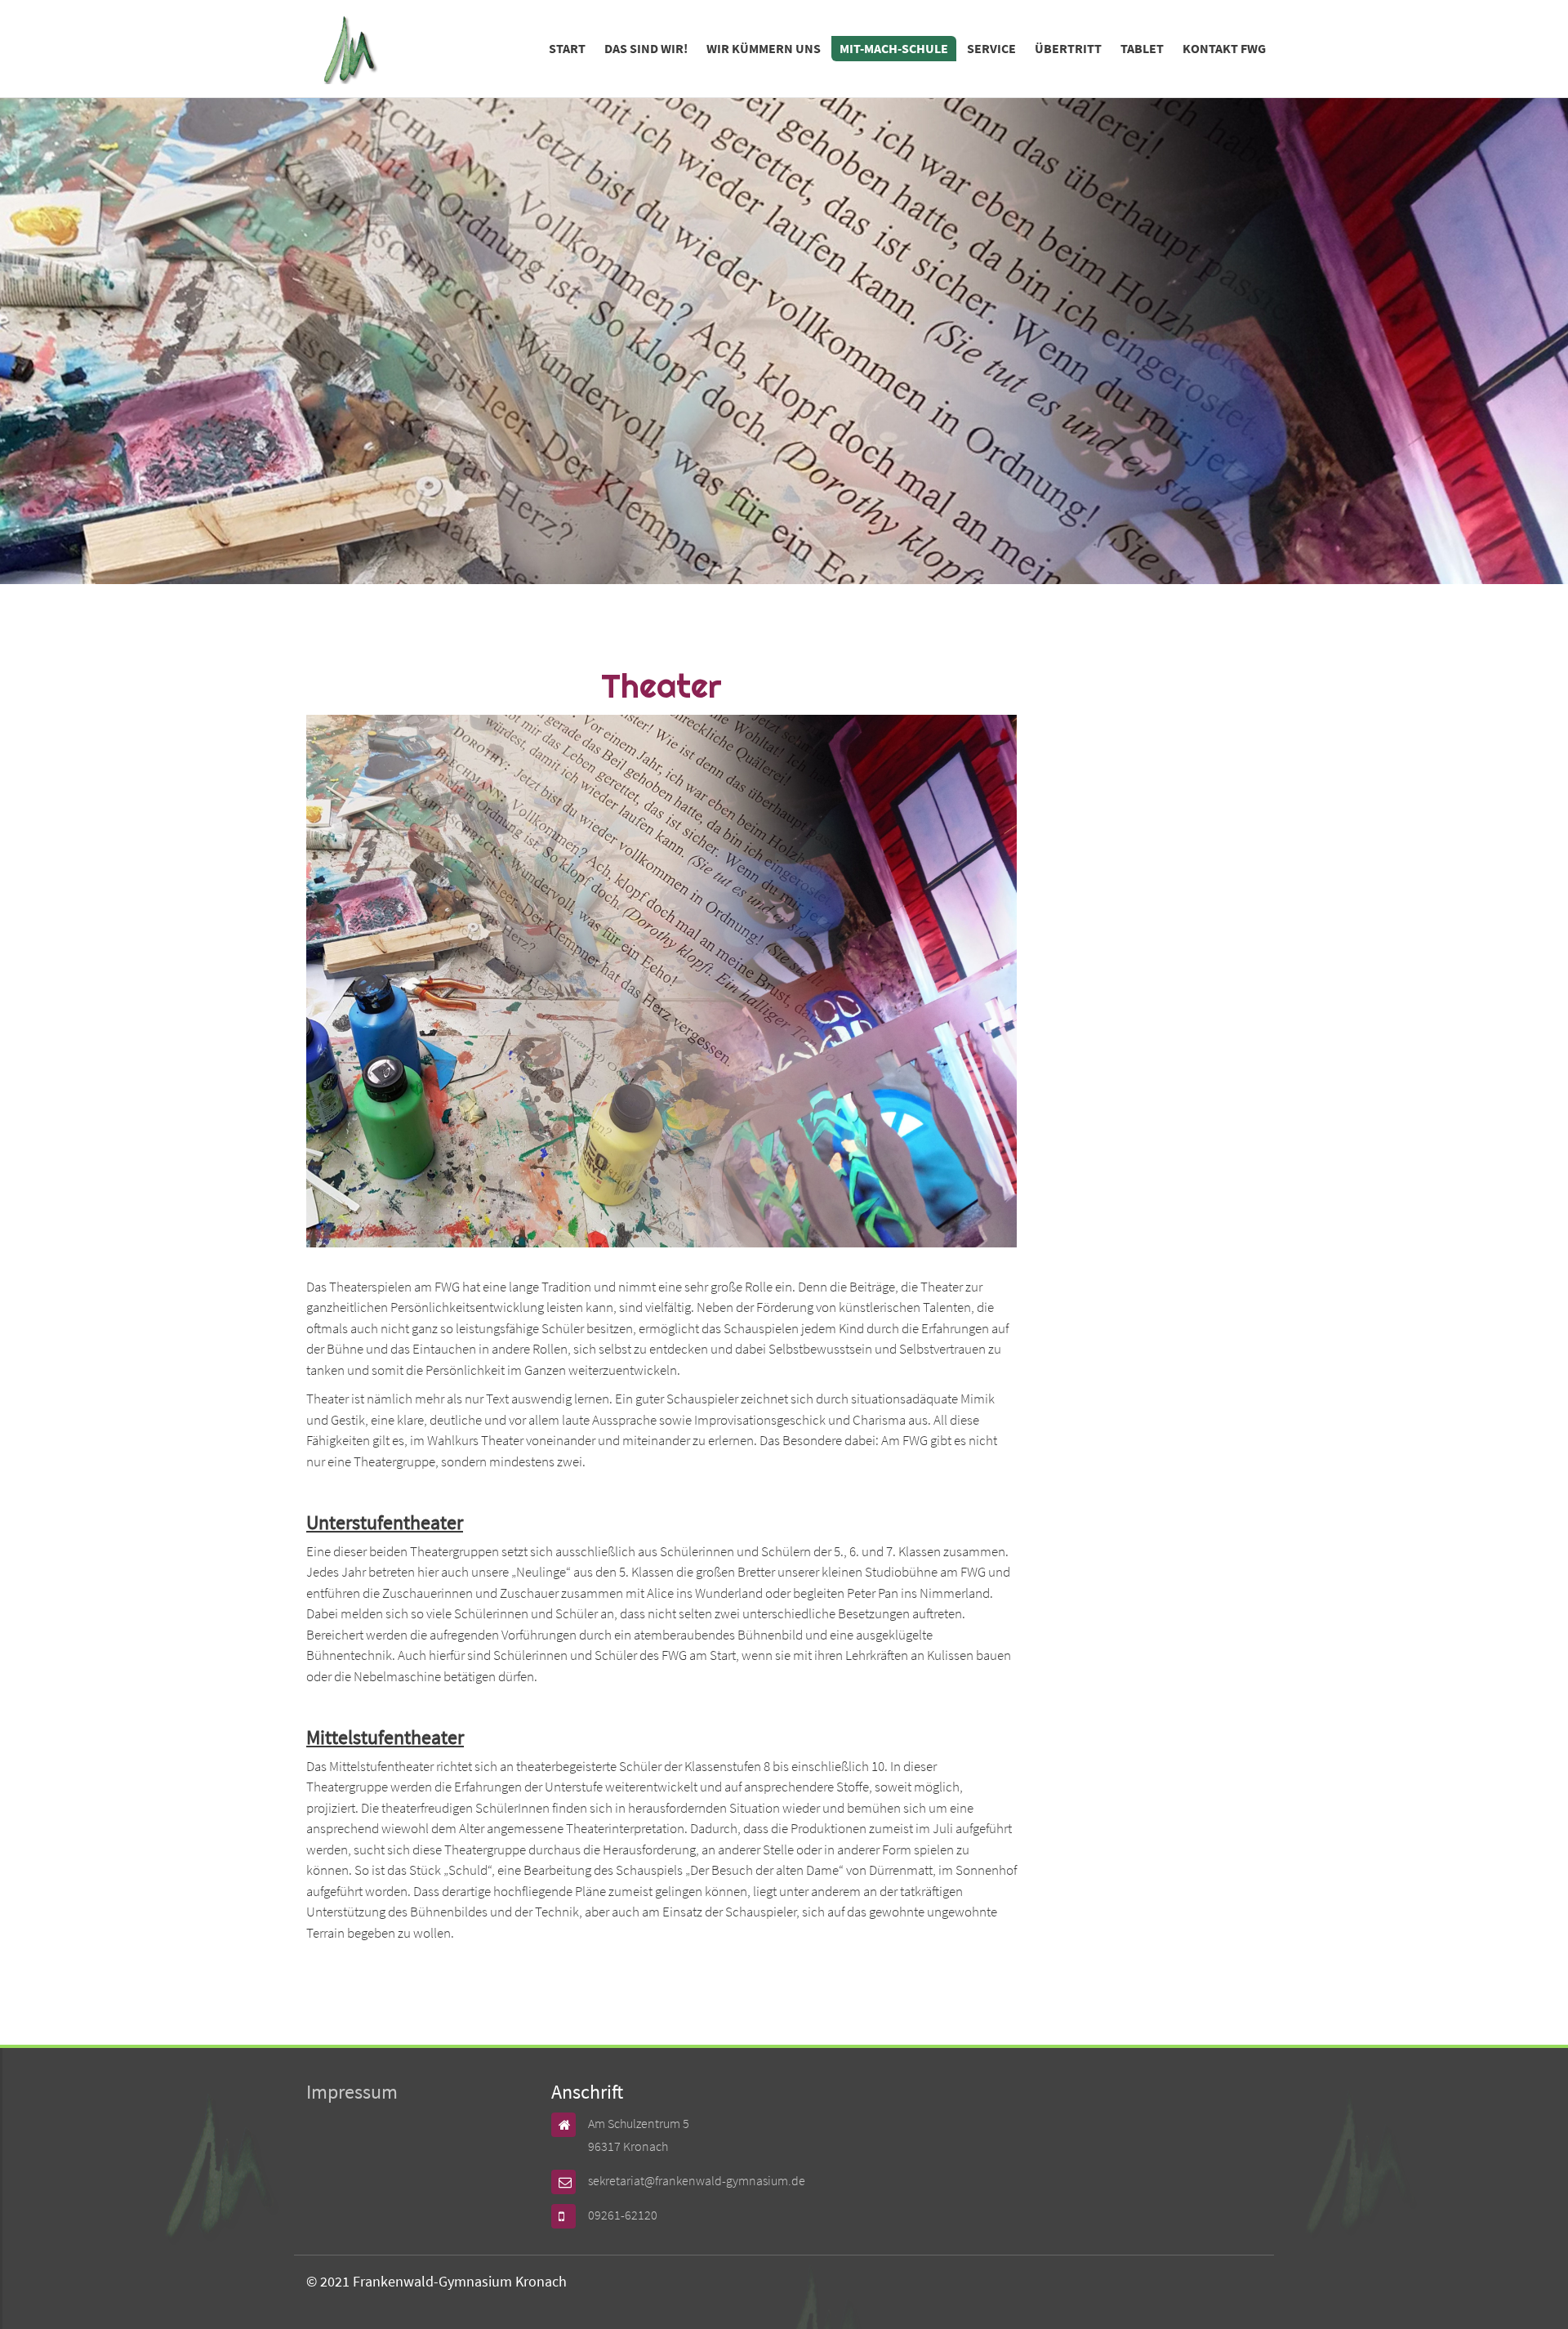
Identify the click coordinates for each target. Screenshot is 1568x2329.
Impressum (352, 2092)
